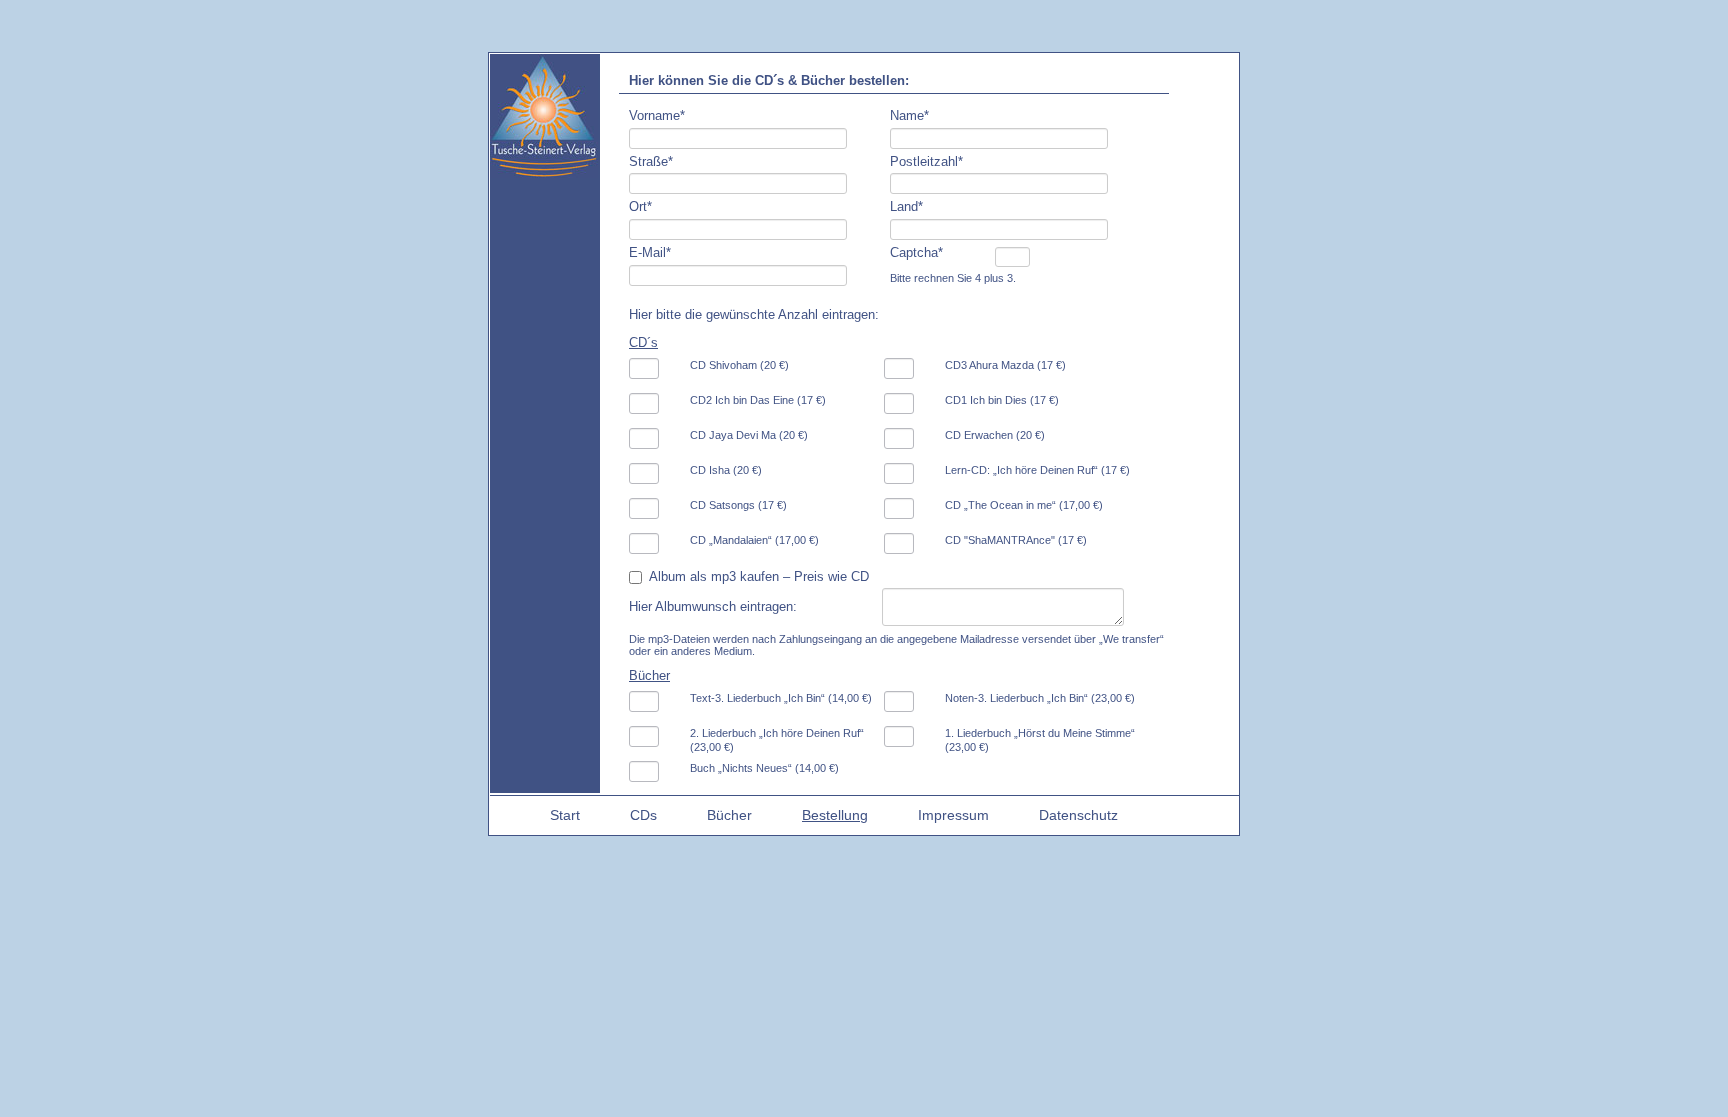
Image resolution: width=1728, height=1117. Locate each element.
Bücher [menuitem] (729, 815)
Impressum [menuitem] (953, 815)
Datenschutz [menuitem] (1078, 815)
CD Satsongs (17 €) (738, 505)
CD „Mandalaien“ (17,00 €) (754, 540)
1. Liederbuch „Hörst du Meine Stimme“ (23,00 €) (1040, 740)
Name (909, 115)
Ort (640, 206)
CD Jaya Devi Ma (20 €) (749, 435)
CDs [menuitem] (643, 815)
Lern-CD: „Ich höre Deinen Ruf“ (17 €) (1037, 470)
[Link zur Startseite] (544, 173)
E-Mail (650, 252)
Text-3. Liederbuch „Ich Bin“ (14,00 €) (781, 698)
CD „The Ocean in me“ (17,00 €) (1024, 505)
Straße (651, 161)
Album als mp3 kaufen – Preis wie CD (759, 576)
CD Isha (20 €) (726, 470)
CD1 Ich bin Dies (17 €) (1002, 400)
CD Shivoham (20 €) (739, 365)
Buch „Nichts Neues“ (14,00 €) (764, 768)
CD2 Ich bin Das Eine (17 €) (758, 400)
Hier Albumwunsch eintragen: (713, 606)
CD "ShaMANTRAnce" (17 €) (1016, 540)
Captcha (916, 252)
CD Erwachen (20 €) (995, 435)
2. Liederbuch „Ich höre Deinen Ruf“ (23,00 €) (777, 740)
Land (906, 206)
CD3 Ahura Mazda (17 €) (1005, 365)
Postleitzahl (926, 161)
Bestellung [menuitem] (835, 815)
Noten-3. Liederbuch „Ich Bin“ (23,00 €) (1040, 698)
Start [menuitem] (565, 815)
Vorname (657, 115)
